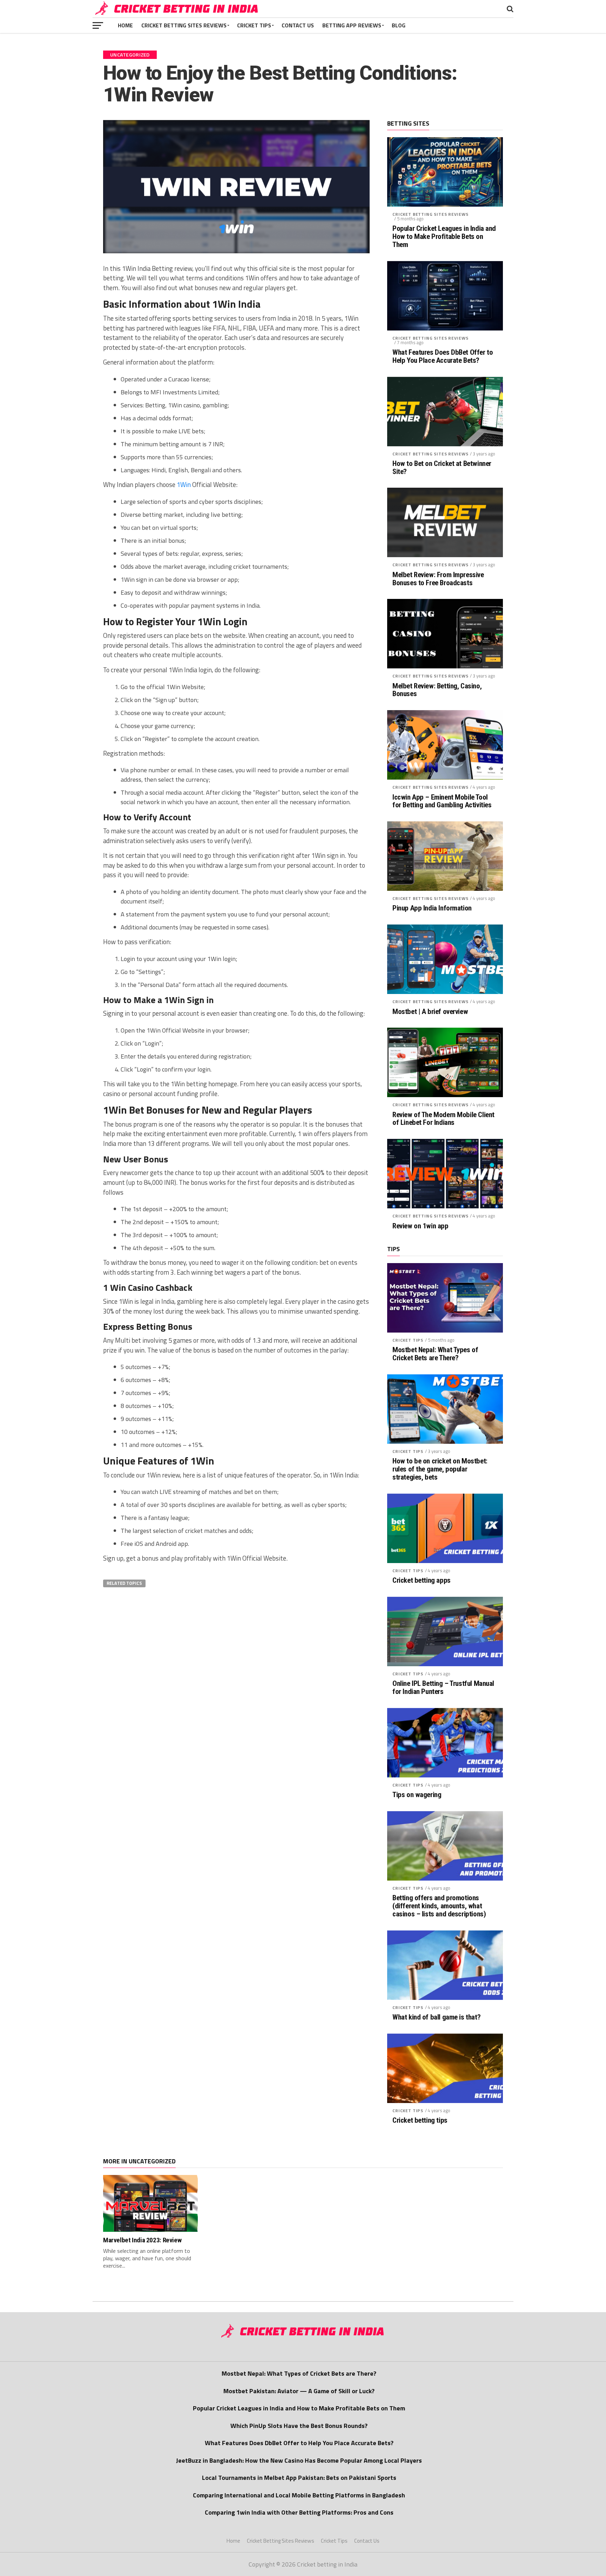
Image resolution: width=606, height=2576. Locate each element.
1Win (184, 485)
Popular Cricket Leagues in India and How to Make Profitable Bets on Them (444, 237)
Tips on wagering (417, 1795)
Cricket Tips (254, 25)
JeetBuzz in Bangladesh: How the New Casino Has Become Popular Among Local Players (299, 2460)
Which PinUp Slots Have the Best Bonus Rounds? (299, 2426)
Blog (399, 25)
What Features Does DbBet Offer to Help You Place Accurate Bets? (443, 356)
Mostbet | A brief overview (430, 1012)
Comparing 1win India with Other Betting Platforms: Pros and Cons (299, 2512)
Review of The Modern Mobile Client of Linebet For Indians (443, 1119)
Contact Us (298, 25)
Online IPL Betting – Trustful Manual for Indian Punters (443, 1688)
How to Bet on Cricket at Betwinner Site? (442, 468)
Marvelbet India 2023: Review (142, 2240)
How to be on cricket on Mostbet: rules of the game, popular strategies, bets (440, 1469)
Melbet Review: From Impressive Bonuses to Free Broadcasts (438, 579)
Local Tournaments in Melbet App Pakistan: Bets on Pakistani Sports (299, 2478)
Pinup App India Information (432, 908)
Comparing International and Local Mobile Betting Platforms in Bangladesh (299, 2495)
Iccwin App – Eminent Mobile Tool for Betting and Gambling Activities (442, 801)
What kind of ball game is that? (436, 2017)
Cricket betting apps (422, 1580)
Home (125, 25)
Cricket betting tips (420, 2120)
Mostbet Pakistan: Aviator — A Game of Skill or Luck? (299, 2391)
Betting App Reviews (352, 25)
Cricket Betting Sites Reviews (184, 25)
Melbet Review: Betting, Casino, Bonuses (437, 690)
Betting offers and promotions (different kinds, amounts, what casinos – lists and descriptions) (439, 1906)
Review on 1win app (420, 1226)
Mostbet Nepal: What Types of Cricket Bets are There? (435, 1354)
